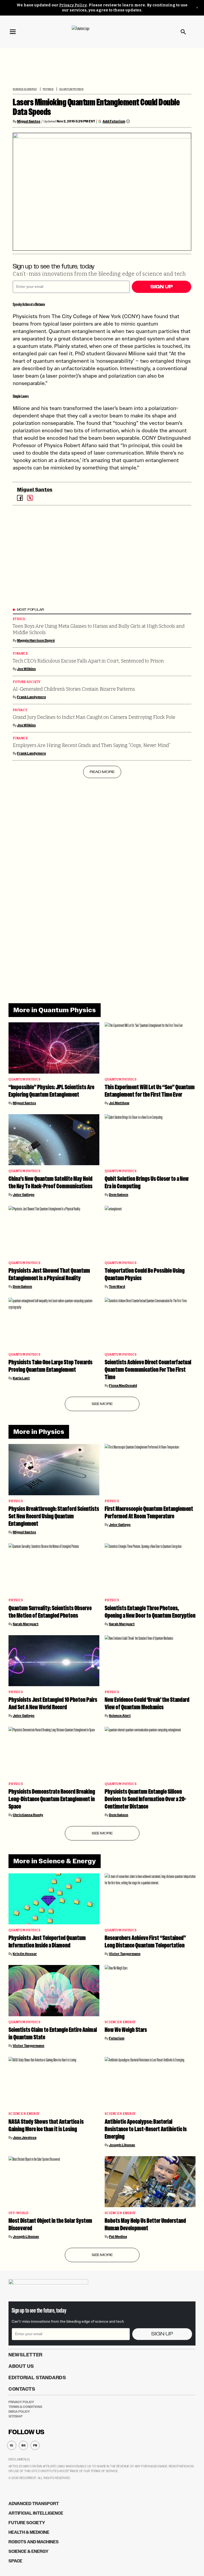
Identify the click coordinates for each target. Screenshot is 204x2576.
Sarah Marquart (26, 1624)
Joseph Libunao (122, 2145)
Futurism (117, 2038)
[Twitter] (30, 498)
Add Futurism (114, 121)
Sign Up (161, 287)
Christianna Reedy (28, 1815)
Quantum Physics (71, 89)
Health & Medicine (29, 2532)
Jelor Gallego (24, 1195)
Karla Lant (21, 1378)
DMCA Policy (19, 2412)
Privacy (20, 710)
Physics (48, 89)
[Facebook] (20, 498)
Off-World (18, 2213)
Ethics (19, 619)
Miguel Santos (29, 121)
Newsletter (25, 2355)
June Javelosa (25, 2138)
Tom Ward (117, 1287)
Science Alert (120, 1716)
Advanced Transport (34, 2504)
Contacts (22, 2389)
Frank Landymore (31, 697)
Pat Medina (118, 2237)
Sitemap (16, 2416)
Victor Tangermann (125, 1954)
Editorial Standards (37, 2378)
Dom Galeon (119, 1195)
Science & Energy (25, 89)
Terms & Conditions (25, 2407)
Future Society (27, 682)
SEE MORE (102, 1404)
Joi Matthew (119, 1103)
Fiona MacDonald (123, 1386)
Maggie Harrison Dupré (36, 640)
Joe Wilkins (26, 669)
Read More (102, 772)
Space (15, 2561)
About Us (21, 2366)
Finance (20, 654)
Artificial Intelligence (36, 2513)
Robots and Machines (34, 2542)
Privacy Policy (73, 5)
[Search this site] (183, 32)
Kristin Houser (25, 1954)
